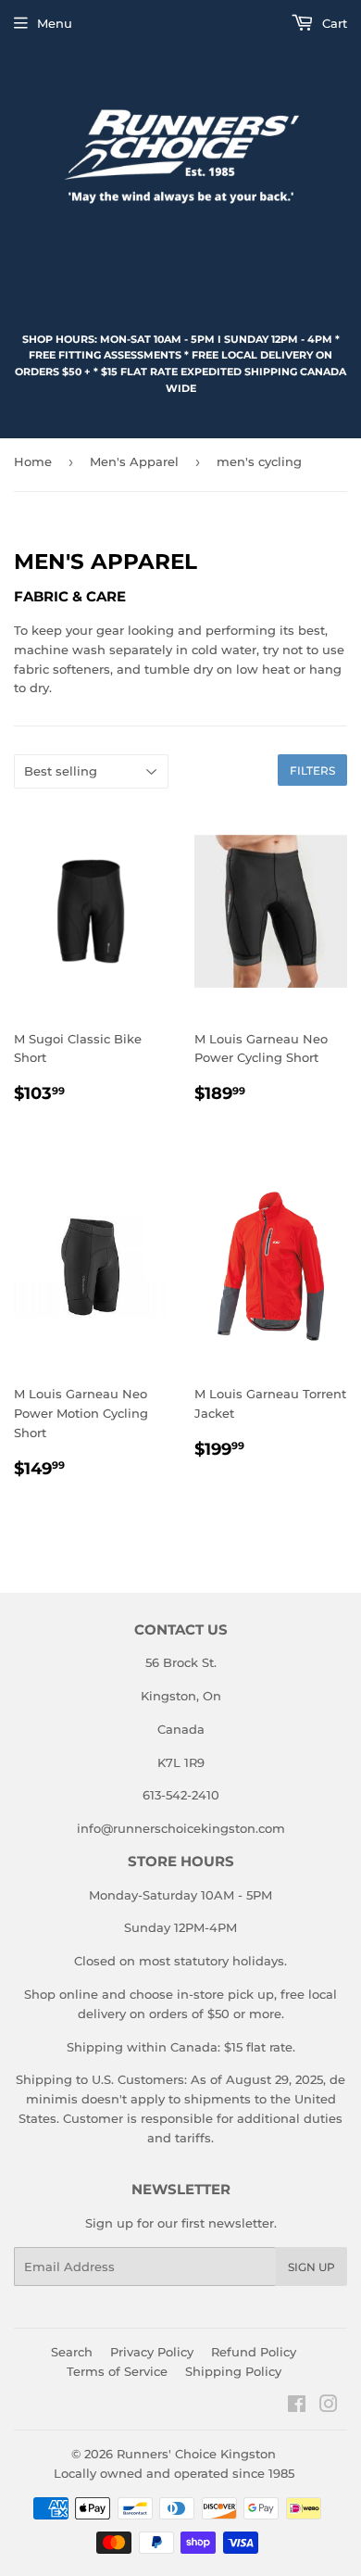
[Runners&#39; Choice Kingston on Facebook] (297, 2406)
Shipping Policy (233, 2371)
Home (33, 461)
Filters (312, 770)
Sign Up (311, 2267)
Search (72, 2352)
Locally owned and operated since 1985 (174, 2473)
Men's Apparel (134, 461)
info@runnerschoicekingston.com (181, 1828)
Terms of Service (117, 2371)
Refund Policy (254, 2352)
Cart (333, 23)
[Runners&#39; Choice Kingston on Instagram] (329, 2406)
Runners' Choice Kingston (196, 2454)
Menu (55, 23)
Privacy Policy (152, 2352)
